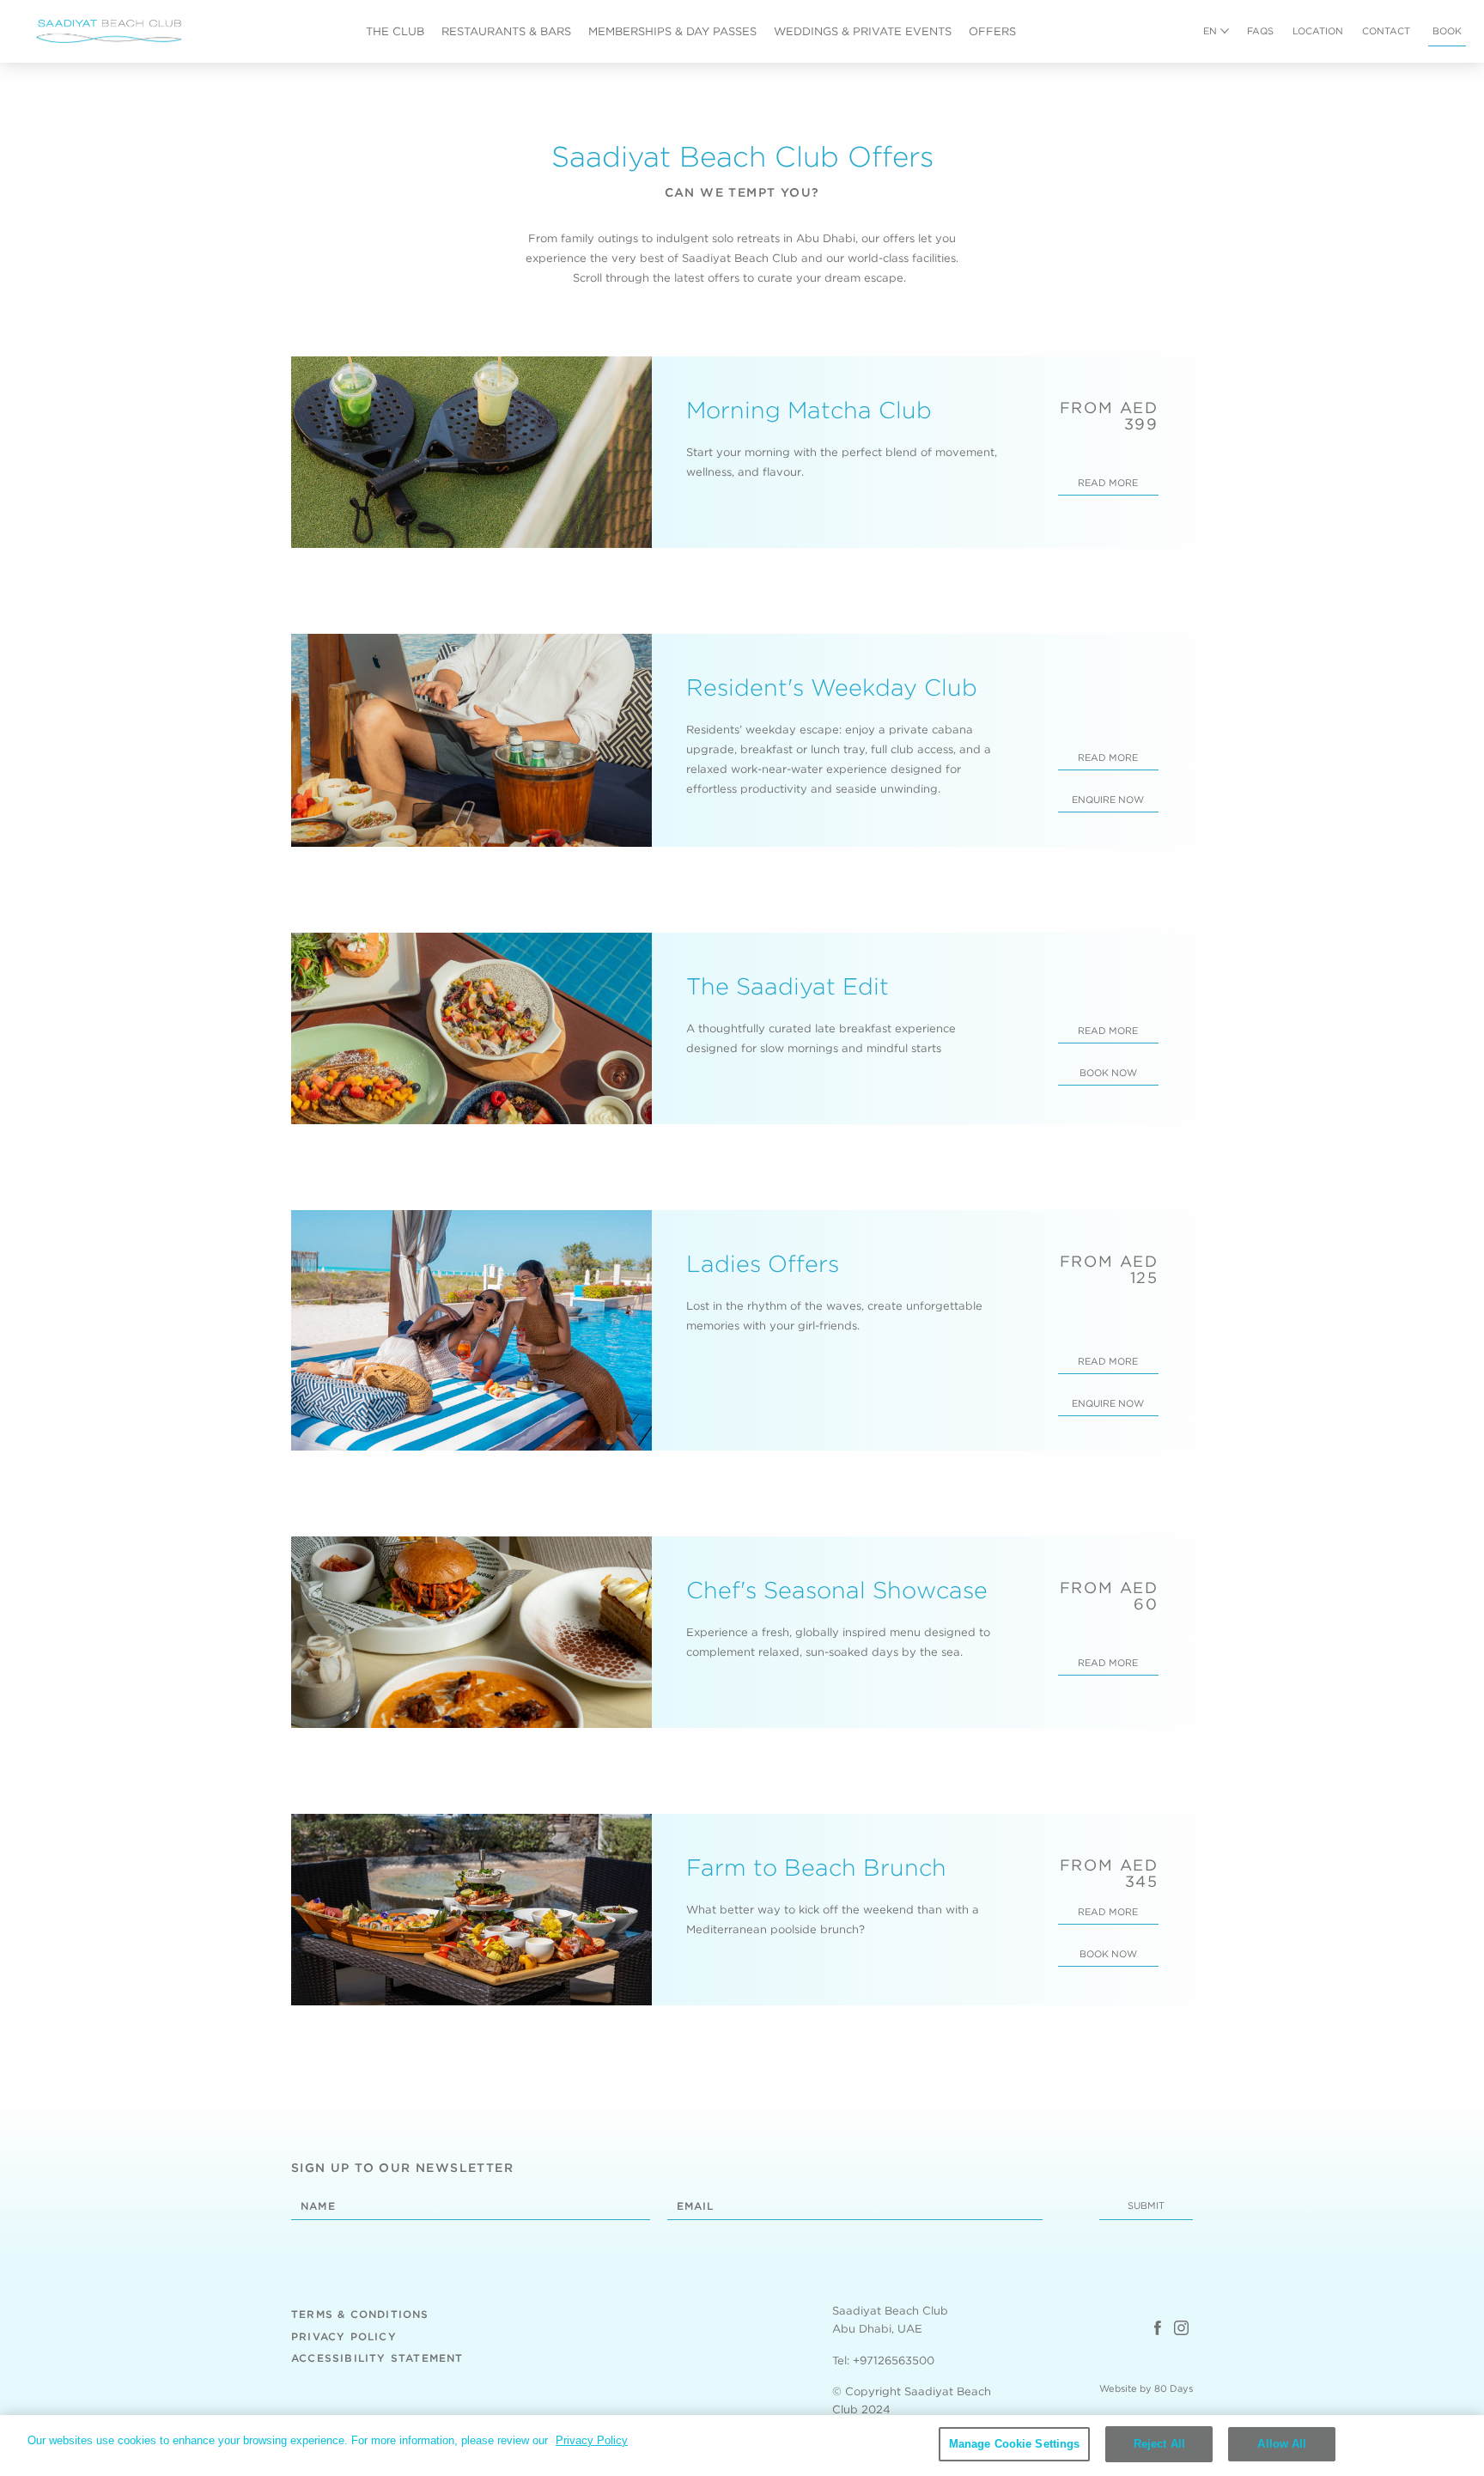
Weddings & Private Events (863, 31)
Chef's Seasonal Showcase (837, 1590)
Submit (1146, 2205)
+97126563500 (894, 2360)
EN (1210, 31)
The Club (395, 31)
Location (1318, 31)
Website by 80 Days (1146, 2388)
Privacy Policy (344, 2336)
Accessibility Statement (377, 2358)
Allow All (1282, 2444)
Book (1447, 31)
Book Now (1108, 1073)
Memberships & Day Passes (672, 31)
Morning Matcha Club (809, 410)
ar (1210, 52)
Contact (1386, 31)
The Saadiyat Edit (788, 986)
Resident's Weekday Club (832, 687)
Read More (1108, 483)
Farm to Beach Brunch (816, 1867)
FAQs (1260, 31)
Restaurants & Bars (506, 31)
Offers (992, 31)
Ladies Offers (763, 1263)
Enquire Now (1108, 800)
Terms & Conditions (360, 2314)
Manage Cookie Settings (1015, 2444)
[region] (742, 2446)
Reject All (1159, 2444)
